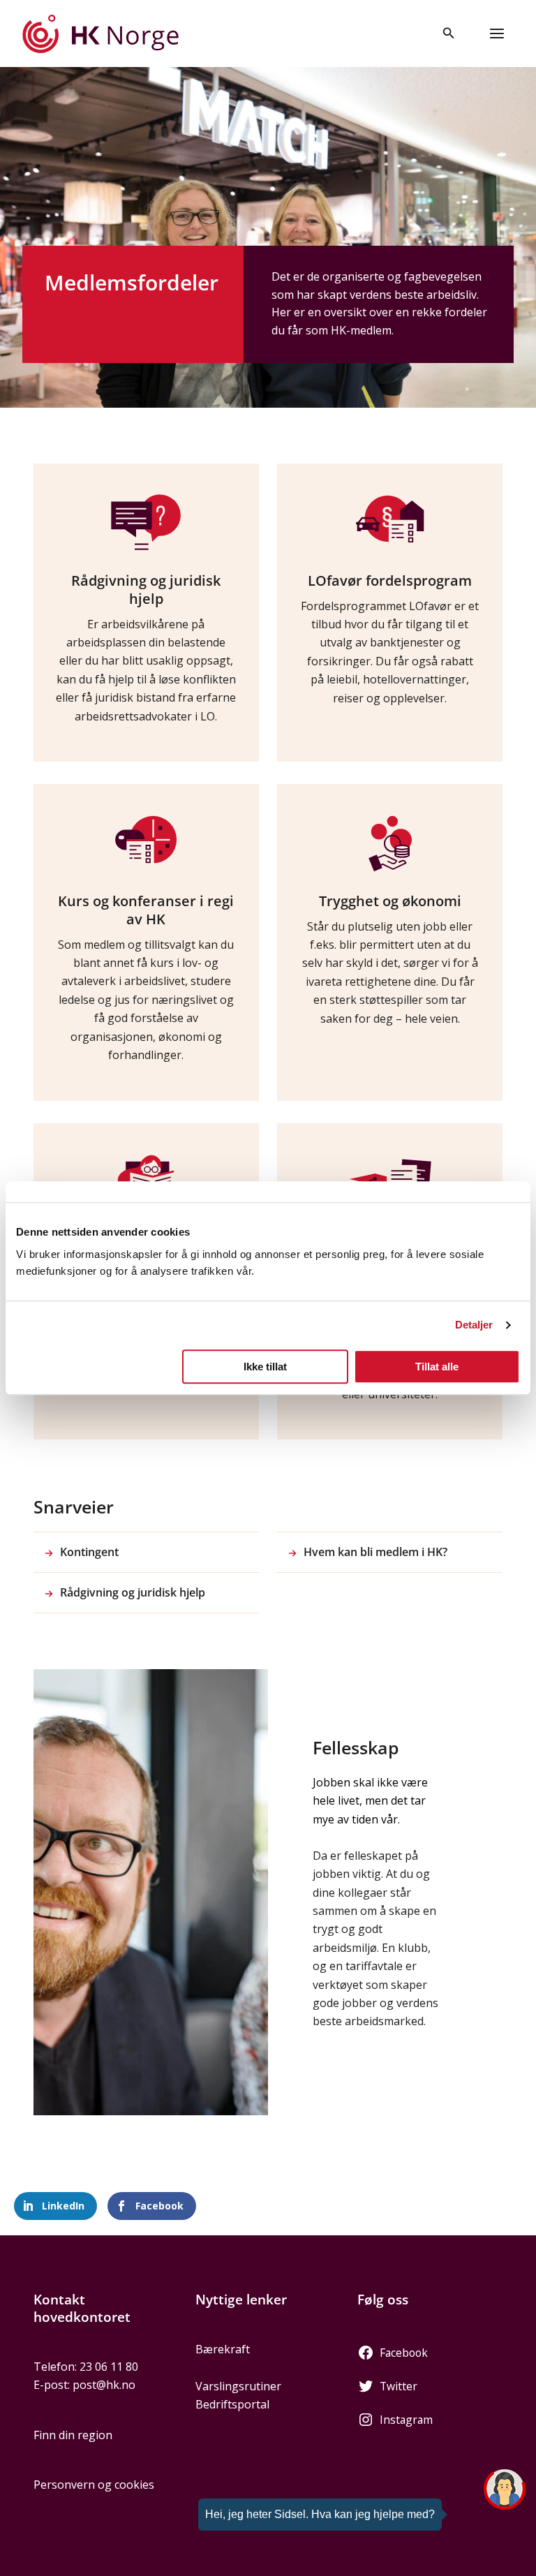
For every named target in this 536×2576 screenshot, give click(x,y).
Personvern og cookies (94, 2485)
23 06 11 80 (109, 2367)
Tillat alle (437, 1367)
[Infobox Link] (146, 613)
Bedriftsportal (232, 2404)
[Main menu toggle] (497, 34)
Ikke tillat (265, 1367)
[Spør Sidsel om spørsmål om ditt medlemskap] (505, 2489)
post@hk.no (104, 2385)
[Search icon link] (449, 34)
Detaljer (474, 1325)
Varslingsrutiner (238, 2386)
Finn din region (73, 2435)
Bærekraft (223, 2349)
